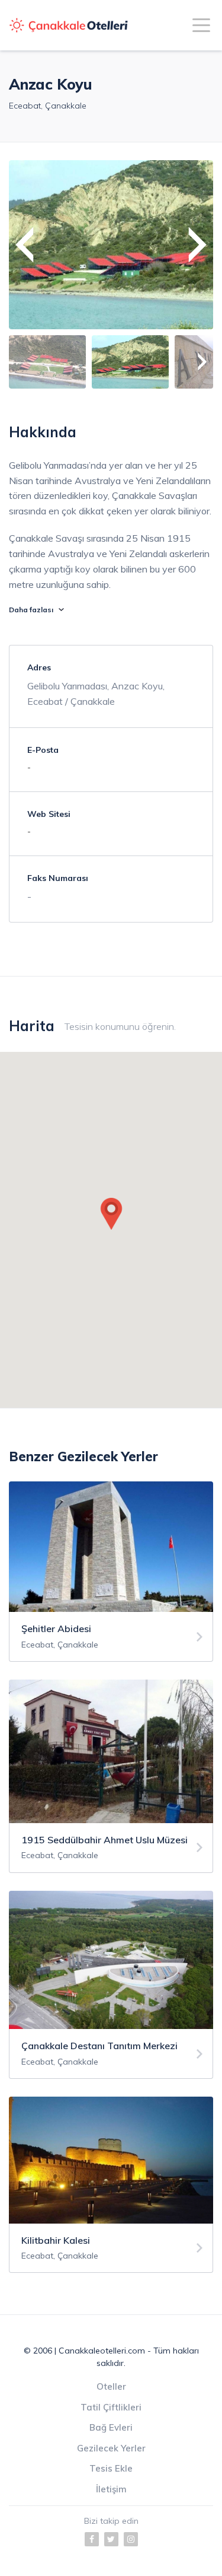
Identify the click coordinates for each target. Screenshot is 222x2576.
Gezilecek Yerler (111, 2448)
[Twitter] (111, 2539)
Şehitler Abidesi (56, 1629)
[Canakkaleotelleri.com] (69, 26)
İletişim (111, 2489)
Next (198, 245)
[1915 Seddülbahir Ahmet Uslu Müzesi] (199, 1848)
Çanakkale (66, 106)
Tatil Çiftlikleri (111, 2407)
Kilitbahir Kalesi (56, 2240)
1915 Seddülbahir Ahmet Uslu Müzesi (104, 1840)
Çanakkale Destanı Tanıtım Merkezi (99, 2046)
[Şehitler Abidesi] (199, 1637)
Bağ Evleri (111, 2427)
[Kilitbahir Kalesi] (199, 2248)
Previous (24, 245)
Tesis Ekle (111, 2468)
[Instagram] (131, 2539)
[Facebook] (92, 2539)
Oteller (111, 2386)
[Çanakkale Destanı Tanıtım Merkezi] (199, 2054)
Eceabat (25, 106)
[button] (111, 1214)
